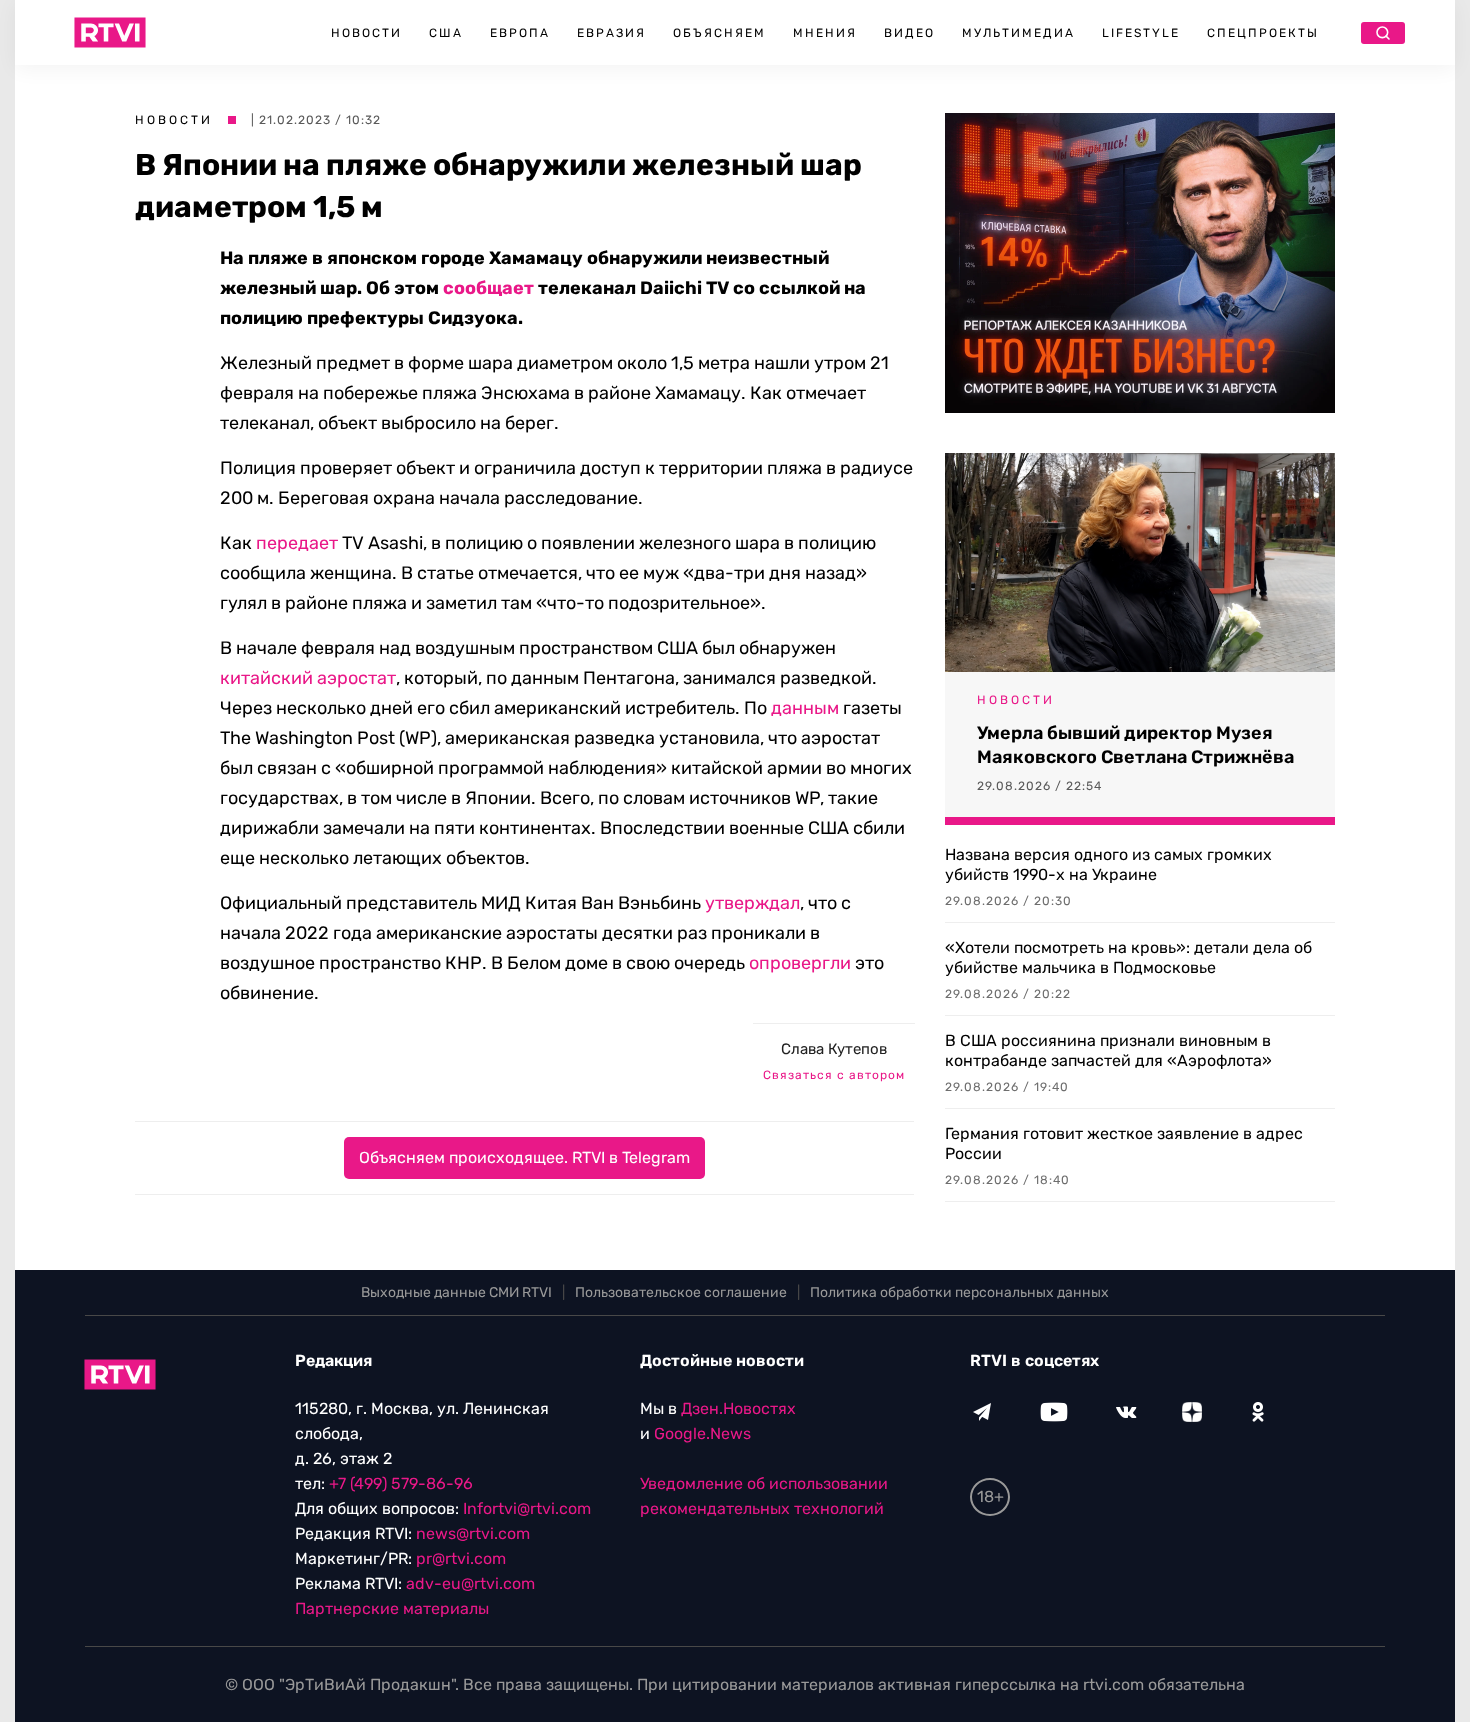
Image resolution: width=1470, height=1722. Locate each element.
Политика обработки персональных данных (959, 1292)
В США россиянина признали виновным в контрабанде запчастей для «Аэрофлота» (1108, 1050)
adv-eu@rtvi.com (470, 1583)
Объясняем (719, 33)
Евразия (611, 33)
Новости (366, 33)
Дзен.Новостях (738, 1408)
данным (805, 708)
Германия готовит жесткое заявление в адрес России (1124, 1143)
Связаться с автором (834, 1075)
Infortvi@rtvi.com (527, 1508)
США (446, 33)
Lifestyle (1141, 33)
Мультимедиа (1018, 33)
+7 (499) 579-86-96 (401, 1483)
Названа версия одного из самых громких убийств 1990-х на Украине (1108, 864)
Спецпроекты (1263, 33)
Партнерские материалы (392, 1608)
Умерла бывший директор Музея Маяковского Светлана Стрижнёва (1135, 745)
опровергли (800, 963)
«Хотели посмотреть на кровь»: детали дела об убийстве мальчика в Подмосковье (1128, 957)
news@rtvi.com (473, 1533)
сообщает (488, 288)
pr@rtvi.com (461, 1558)
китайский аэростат (308, 678)
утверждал (752, 903)
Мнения (825, 33)
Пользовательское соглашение (681, 1292)
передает (297, 543)
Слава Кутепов (834, 1049)
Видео (909, 33)
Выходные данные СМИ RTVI (456, 1292)
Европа (520, 33)
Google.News (702, 1433)
